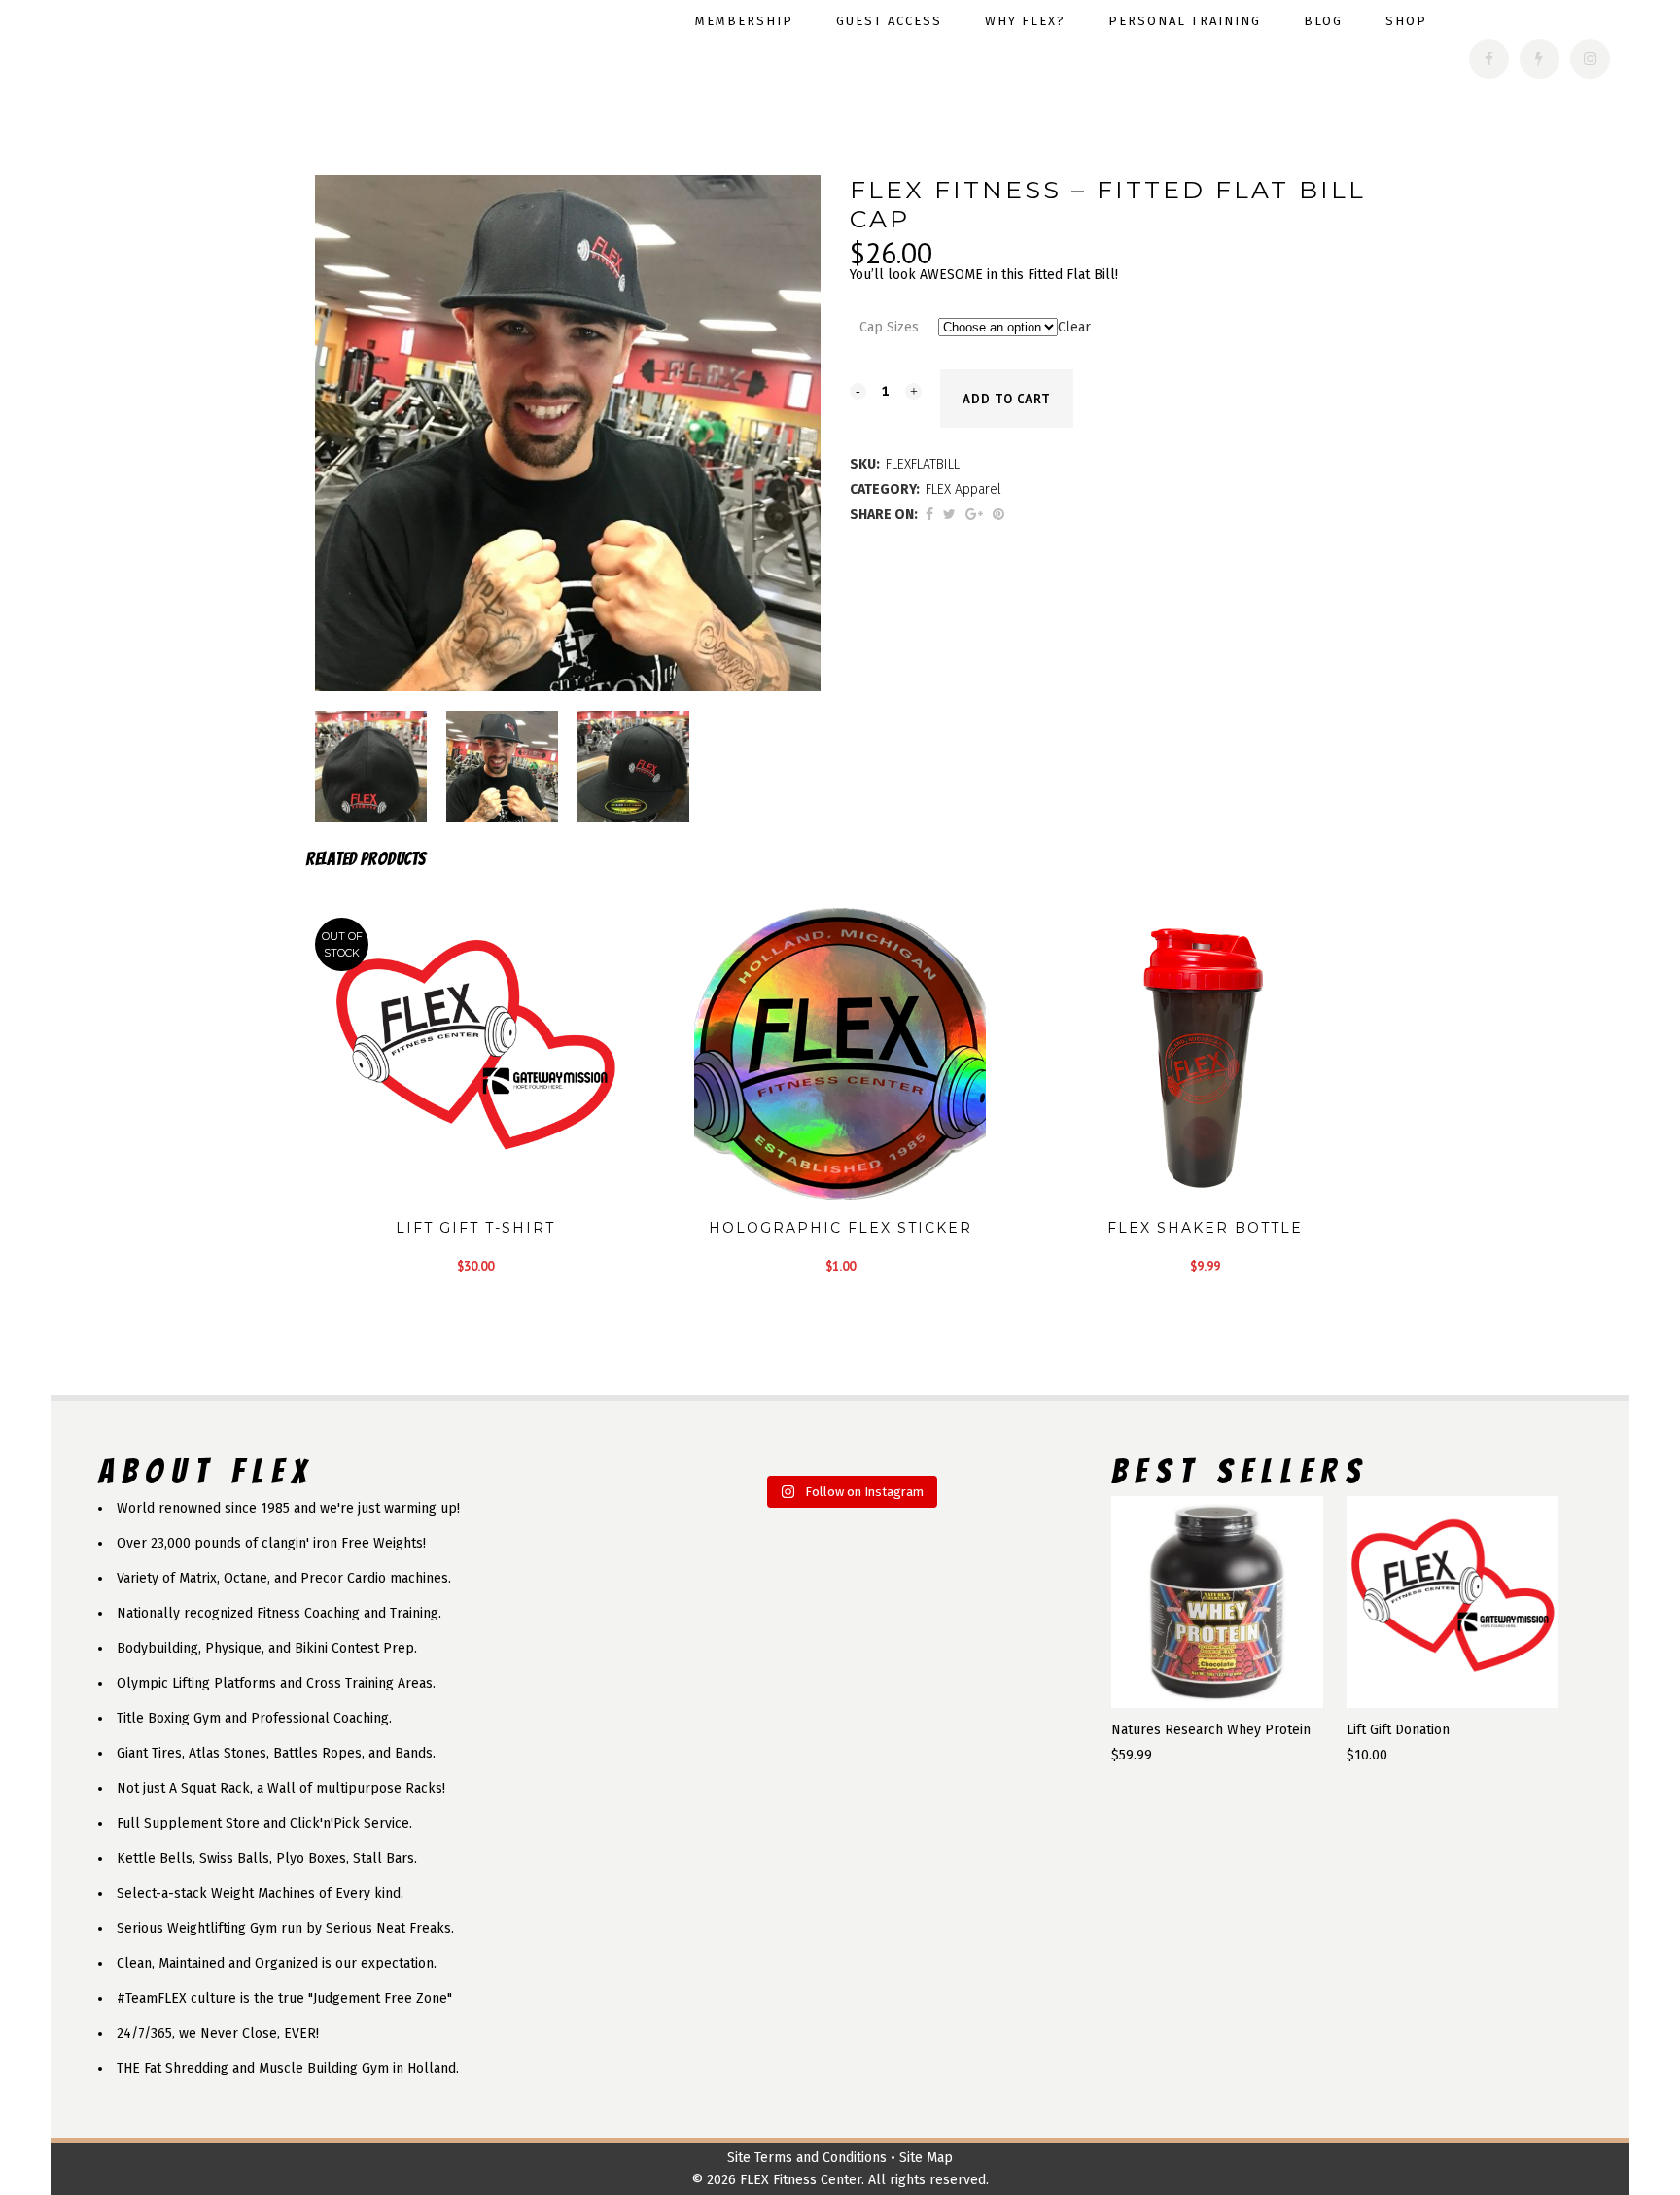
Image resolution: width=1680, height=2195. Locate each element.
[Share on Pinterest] (998, 515)
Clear (1074, 327)
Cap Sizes (889, 327)
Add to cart (1007, 399)
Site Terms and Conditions (807, 2158)
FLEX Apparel (963, 489)
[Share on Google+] (974, 515)
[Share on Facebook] (929, 515)
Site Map (926, 2158)
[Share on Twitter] (949, 515)
